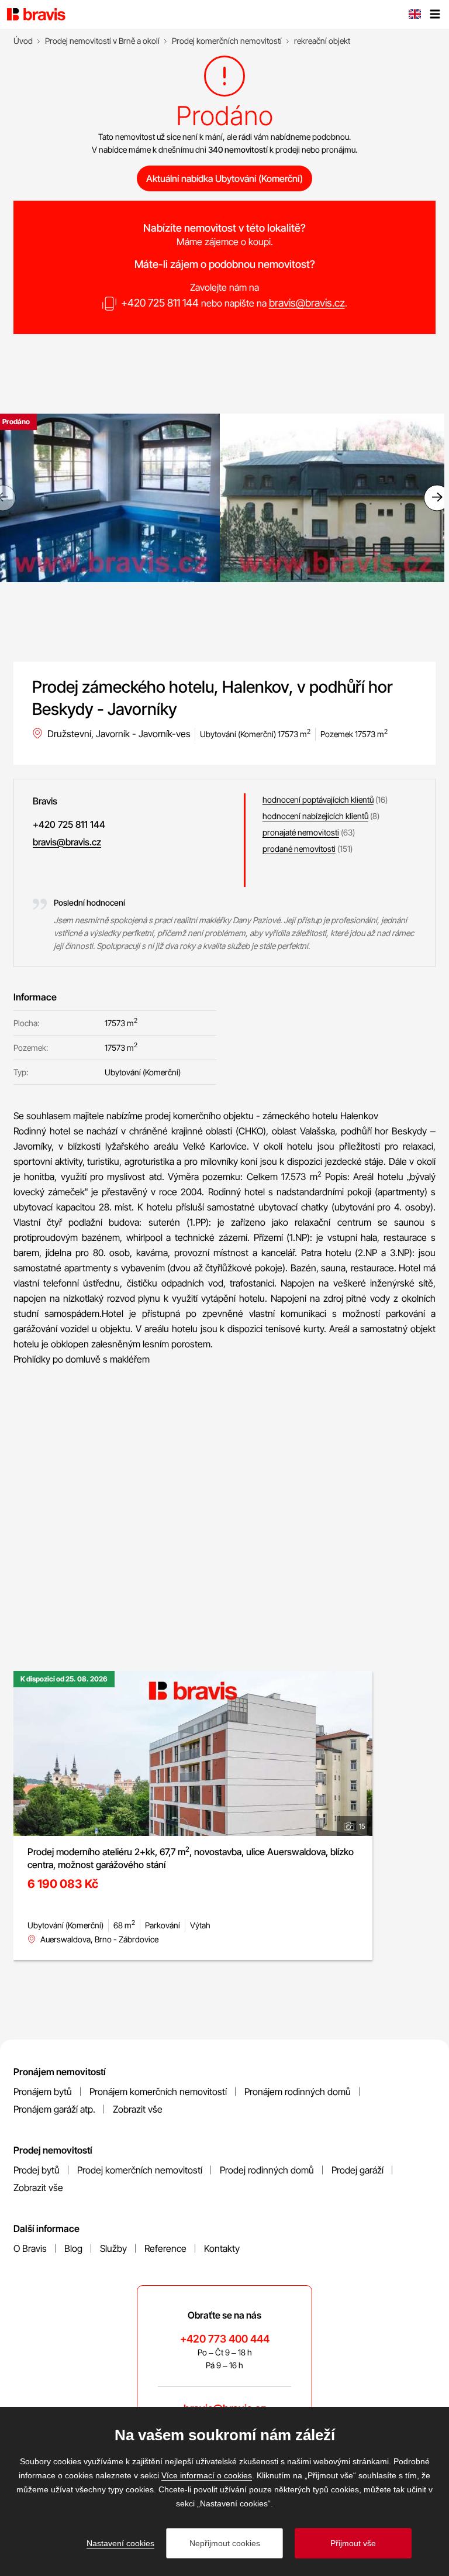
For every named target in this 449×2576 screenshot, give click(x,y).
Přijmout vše (353, 2543)
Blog (73, 2248)
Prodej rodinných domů (267, 2170)
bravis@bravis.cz (307, 303)
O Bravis (30, 2248)
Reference (165, 2248)
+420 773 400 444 (225, 2339)
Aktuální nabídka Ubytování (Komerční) (224, 178)
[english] (415, 15)
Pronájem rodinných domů (298, 2092)
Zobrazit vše (138, 2109)
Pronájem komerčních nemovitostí (158, 2092)
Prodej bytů (37, 2170)
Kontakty (222, 2248)
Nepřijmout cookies (225, 2543)
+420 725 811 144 (160, 303)
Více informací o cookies (207, 2475)
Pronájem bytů (43, 2092)
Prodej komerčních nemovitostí (140, 2170)
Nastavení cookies (120, 2543)
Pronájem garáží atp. (54, 2109)
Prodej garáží (358, 2170)
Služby (113, 2248)
